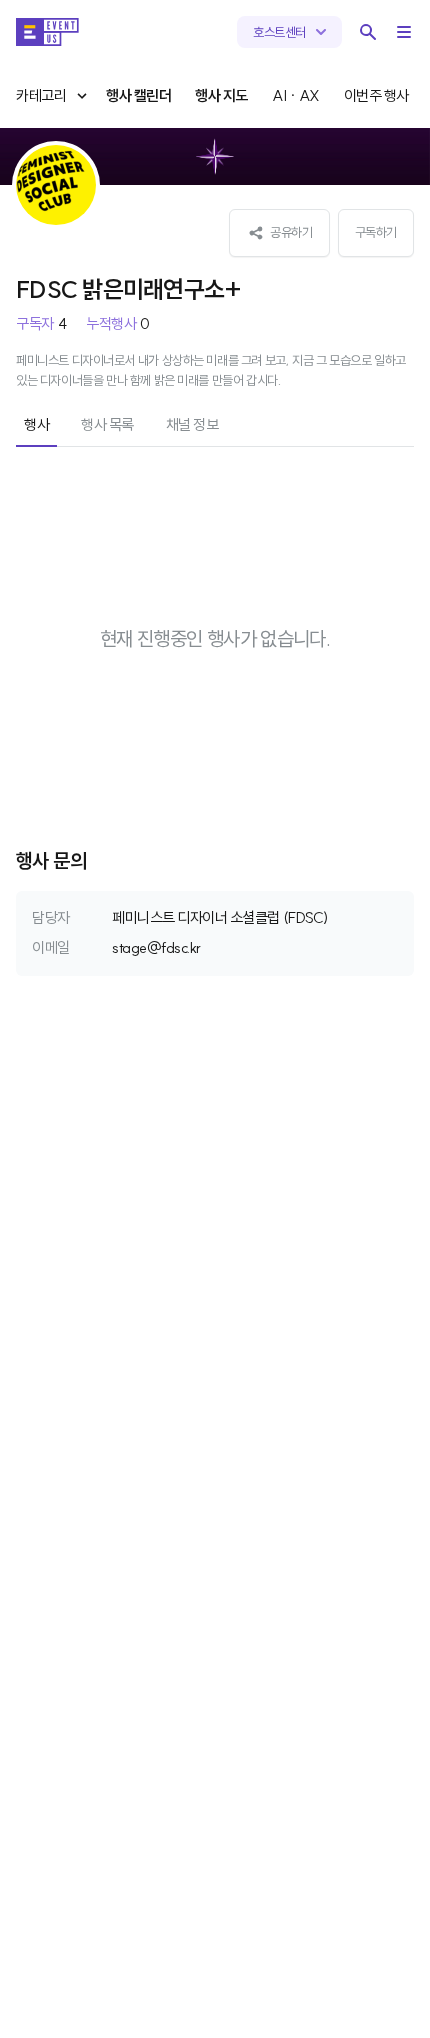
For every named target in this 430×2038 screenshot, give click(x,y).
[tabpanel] (215, 639)
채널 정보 (192, 424)
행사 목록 (107, 424)
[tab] (36, 426)
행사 (36, 424)
